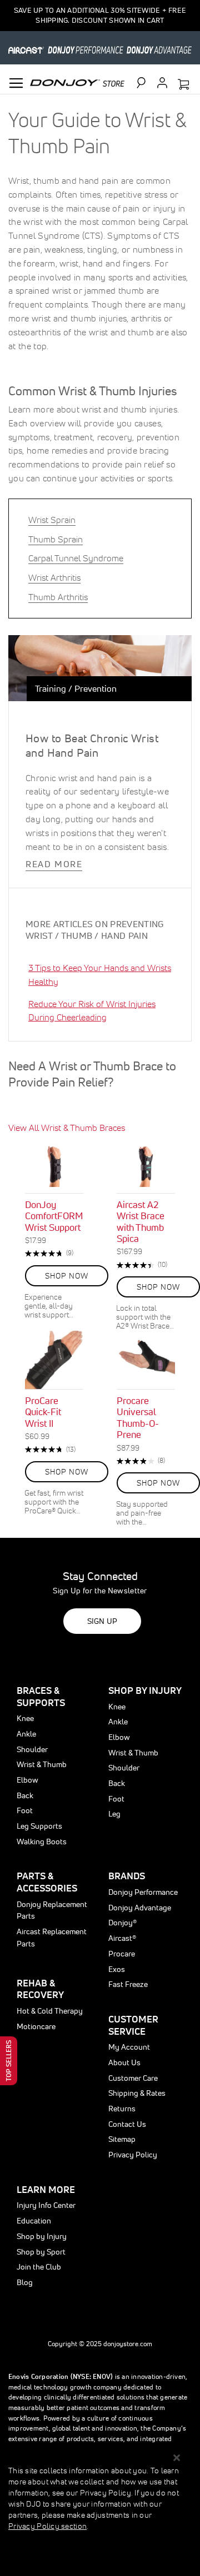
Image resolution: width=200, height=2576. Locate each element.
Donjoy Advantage (140, 1908)
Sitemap (122, 2139)
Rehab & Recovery (40, 1989)
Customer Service (133, 2025)
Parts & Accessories (47, 1882)
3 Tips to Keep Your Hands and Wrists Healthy (100, 975)
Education (34, 2221)
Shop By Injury (145, 1690)
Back (25, 1795)
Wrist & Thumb (42, 1764)
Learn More (46, 2189)
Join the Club (39, 2267)
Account (162, 83)
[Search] (146, 83)
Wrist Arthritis (54, 577)
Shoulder (32, 1749)
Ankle (26, 1734)
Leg (114, 1814)
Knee (25, 1718)
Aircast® (122, 1938)
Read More (54, 864)
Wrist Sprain (52, 520)
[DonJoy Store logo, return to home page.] (77, 82)
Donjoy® (122, 1923)
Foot (25, 1810)
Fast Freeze (128, 1984)
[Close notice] (177, 2458)
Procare (122, 1954)
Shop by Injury (42, 2236)
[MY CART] (183, 85)
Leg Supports (39, 1826)
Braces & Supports (41, 1696)
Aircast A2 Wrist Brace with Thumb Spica (141, 1221)
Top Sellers (9, 2061)
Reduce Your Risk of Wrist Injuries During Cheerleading (92, 1011)
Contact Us (127, 2124)
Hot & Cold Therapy (50, 2011)
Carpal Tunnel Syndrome (76, 558)
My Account (129, 2047)
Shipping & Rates (137, 2093)
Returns (122, 2109)
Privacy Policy (133, 2155)
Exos (117, 1969)
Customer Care (133, 2078)
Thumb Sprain (56, 539)
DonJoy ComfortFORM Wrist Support (54, 1216)
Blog (25, 2282)
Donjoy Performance (143, 1892)
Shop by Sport (41, 2252)
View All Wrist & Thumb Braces (67, 1128)
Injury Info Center (46, 2205)
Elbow (27, 1780)
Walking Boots (42, 1842)
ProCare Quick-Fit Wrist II (43, 1412)
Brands (127, 1876)
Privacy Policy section (47, 2526)
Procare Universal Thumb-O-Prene (138, 1417)
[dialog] (100, 2511)
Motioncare (36, 2026)
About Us (124, 2062)
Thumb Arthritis (58, 597)
